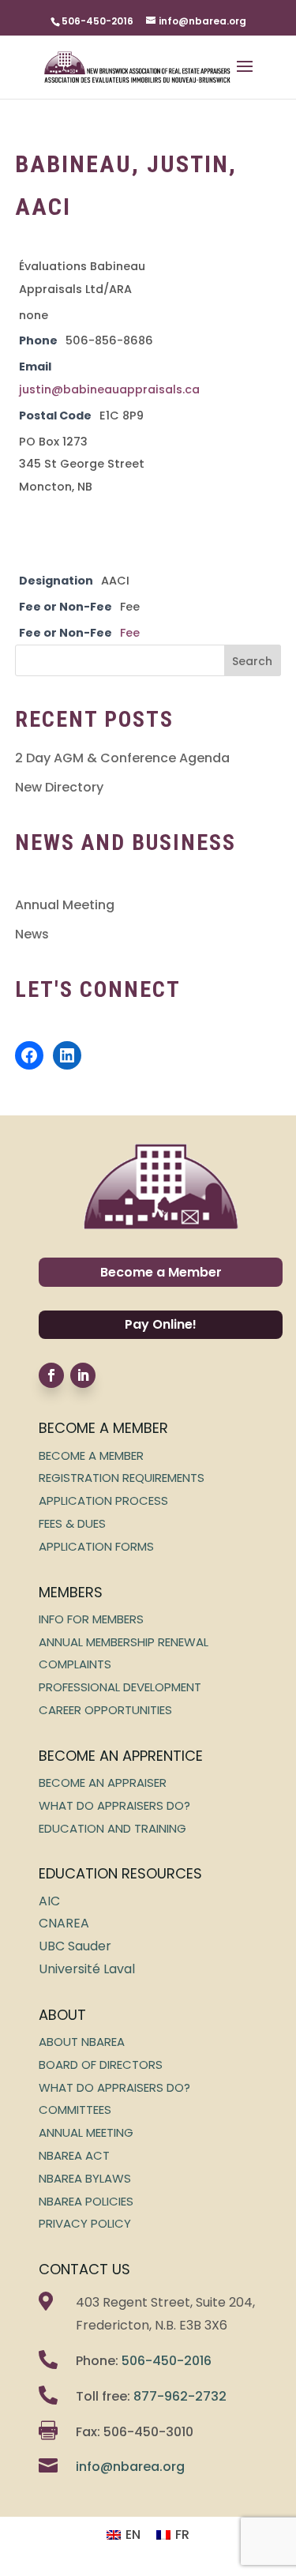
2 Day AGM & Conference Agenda (122, 758)
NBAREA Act (74, 2155)
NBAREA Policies (86, 2201)
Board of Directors (101, 2065)
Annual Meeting (65, 905)
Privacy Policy (85, 2223)
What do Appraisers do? (114, 2087)
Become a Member (161, 1272)
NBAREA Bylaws (85, 2178)
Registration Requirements (122, 1478)
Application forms (96, 1546)
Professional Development (120, 1687)
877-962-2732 (180, 2396)
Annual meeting (86, 2132)
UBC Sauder (75, 1946)
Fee (130, 633)
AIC (49, 1901)
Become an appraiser (103, 1783)
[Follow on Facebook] (51, 1375)
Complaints (75, 1664)
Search (252, 661)
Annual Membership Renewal (124, 1642)
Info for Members (91, 1619)
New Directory (59, 787)
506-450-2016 (167, 2361)
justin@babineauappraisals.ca (109, 389)
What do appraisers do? (114, 1805)
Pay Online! (161, 1324)
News (32, 934)
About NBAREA (82, 2042)
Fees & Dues (72, 1523)
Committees (75, 2110)
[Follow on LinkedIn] (83, 1375)
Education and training (112, 1828)
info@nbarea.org (130, 2467)
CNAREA (64, 1923)
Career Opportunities (105, 1710)
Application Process (103, 1500)
